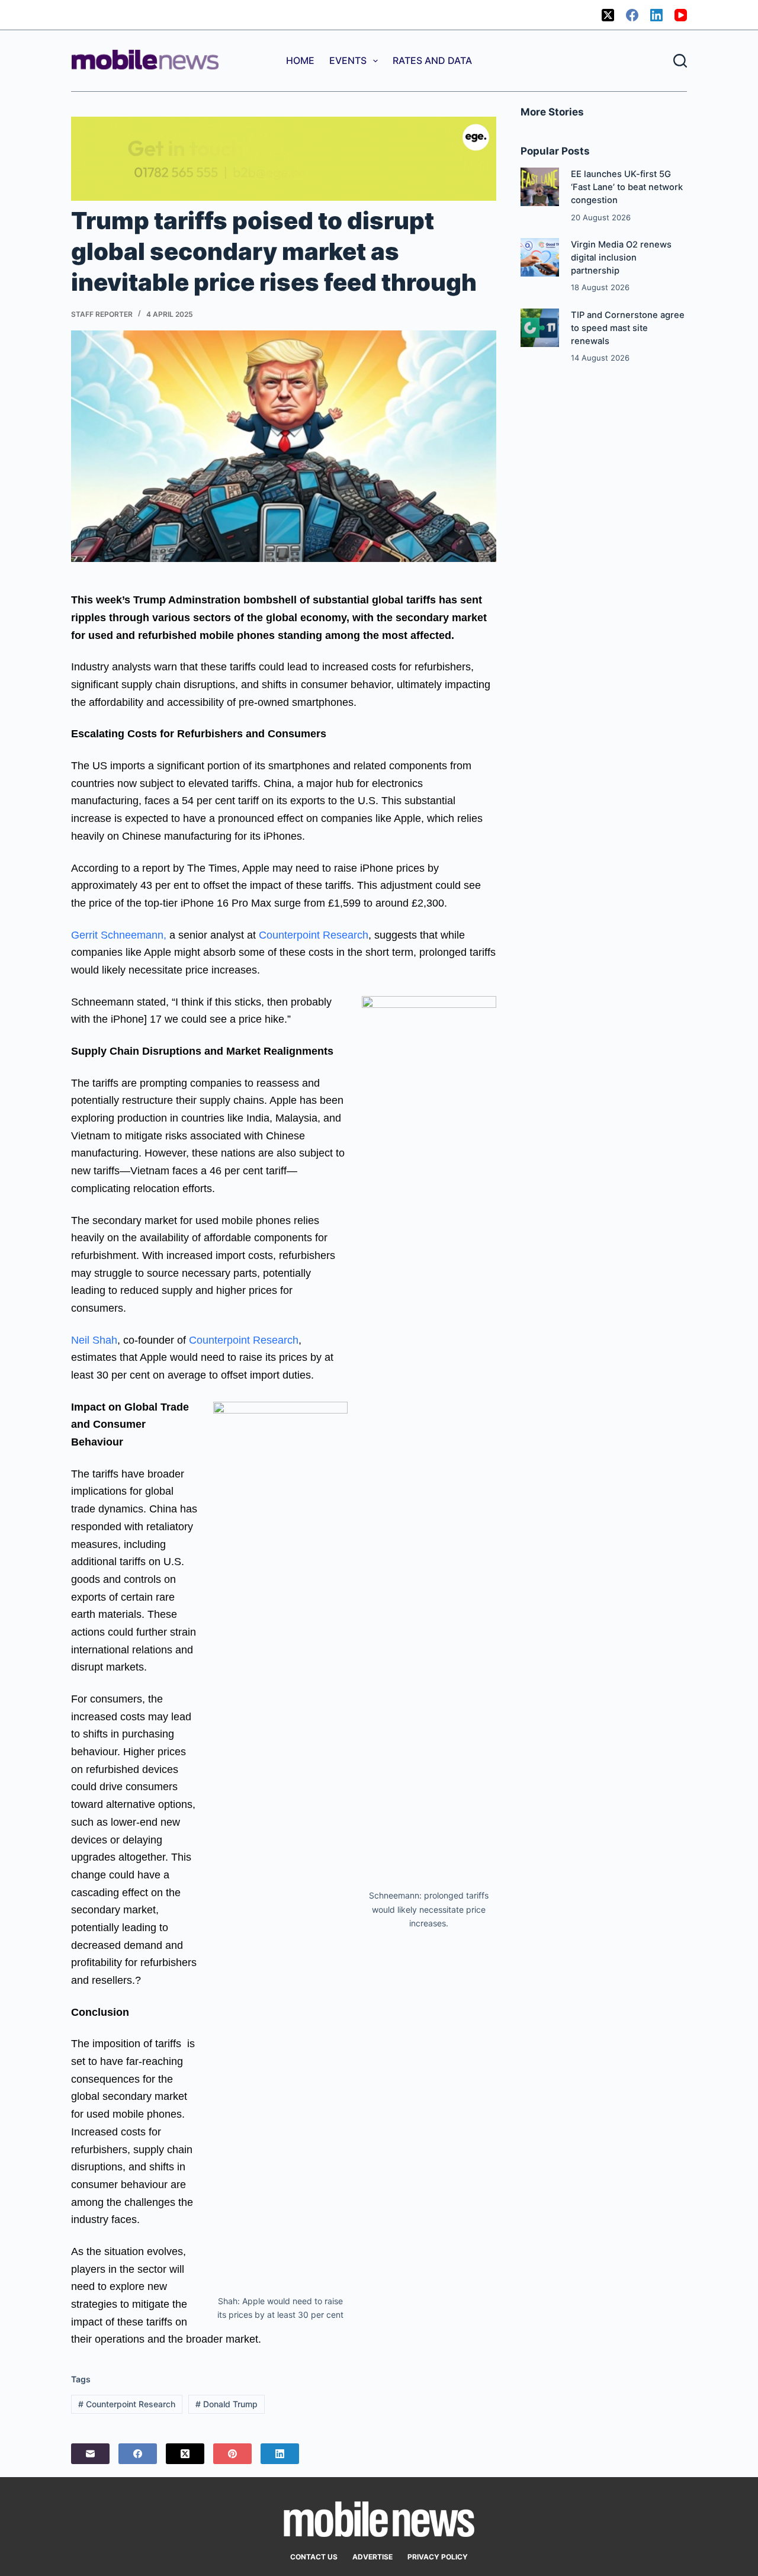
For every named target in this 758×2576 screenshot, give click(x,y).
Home (300, 60)
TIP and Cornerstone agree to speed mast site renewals (628, 328)
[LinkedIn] (656, 15)
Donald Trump (227, 2404)
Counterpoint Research (314, 935)
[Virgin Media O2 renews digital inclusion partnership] (540, 257)
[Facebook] (632, 15)
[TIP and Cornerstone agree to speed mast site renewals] (540, 328)
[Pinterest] (232, 2454)
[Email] (90, 2454)
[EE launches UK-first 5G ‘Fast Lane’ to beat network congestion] (540, 187)
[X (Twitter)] (608, 15)
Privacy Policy (438, 2557)
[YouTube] (681, 15)
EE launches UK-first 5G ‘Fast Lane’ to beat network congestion (627, 187)
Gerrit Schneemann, (119, 935)
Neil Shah (94, 1340)
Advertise (372, 2557)
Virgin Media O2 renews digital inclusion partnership (621, 258)
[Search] (680, 61)
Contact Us (314, 2557)
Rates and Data (432, 60)
